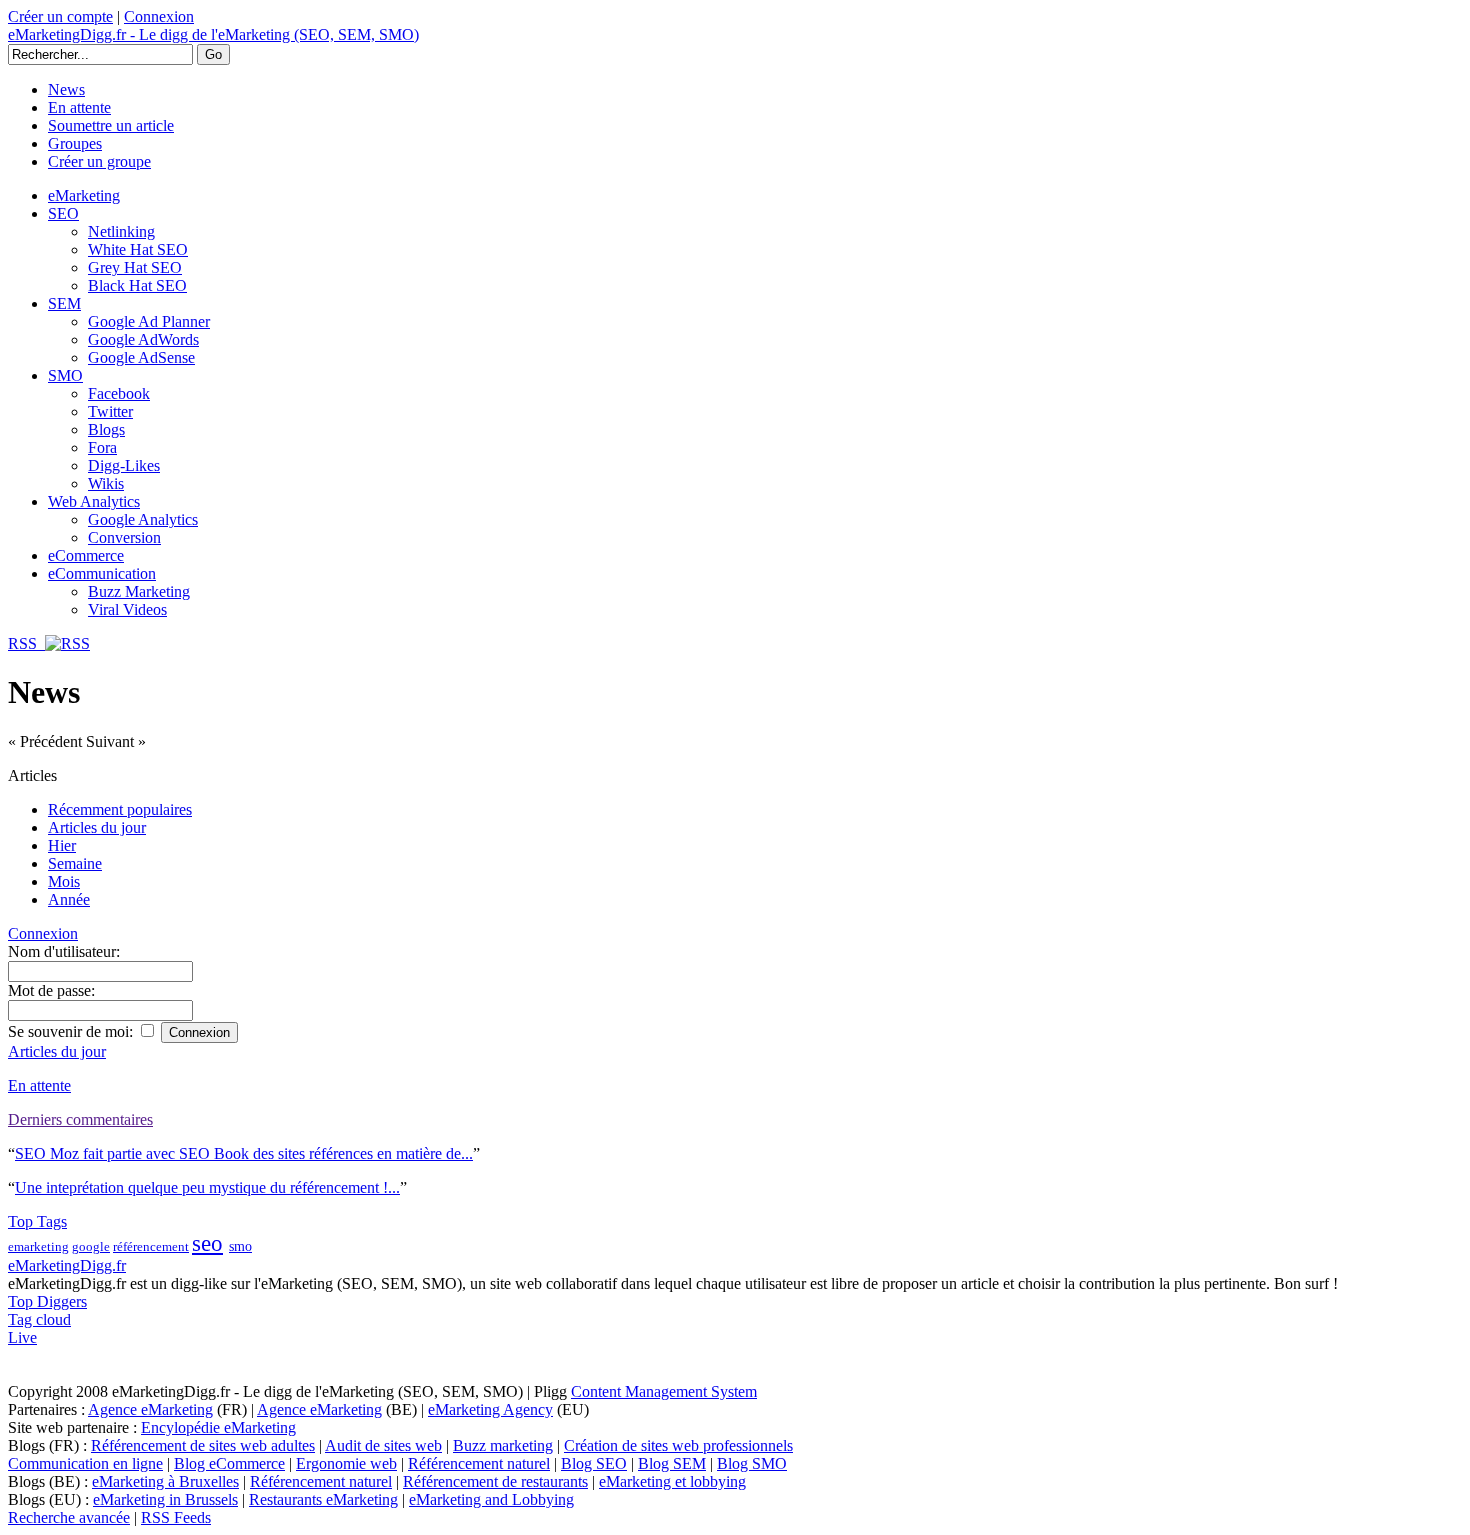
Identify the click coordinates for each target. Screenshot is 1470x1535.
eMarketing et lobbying (672, 1481)
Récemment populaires (120, 809)
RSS (26, 643)
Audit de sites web (383, 1445)
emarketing (38, 1246)
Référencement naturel (479, 1463)
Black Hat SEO (137, 285)
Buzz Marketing (139, 591)
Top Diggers (47, 1301)
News (66, 89)
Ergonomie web (346, 1463)
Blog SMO (752, 1463)
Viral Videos (127, 609)
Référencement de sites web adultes (203, 1445)
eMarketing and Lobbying (491, 1499)
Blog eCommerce (229, 1463)
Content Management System (664, 1391)
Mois (64, 881)
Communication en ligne (85, 1463)
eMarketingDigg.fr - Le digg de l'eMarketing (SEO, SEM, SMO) (213, 34)
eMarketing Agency (490, 1409)
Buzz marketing (503, 1445)
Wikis (106, 483)
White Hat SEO (138, 249)
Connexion (159, 16)
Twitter (110, 411)
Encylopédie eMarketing (218, 1427)
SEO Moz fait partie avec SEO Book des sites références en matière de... (244, 1153)
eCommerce (86, 555)
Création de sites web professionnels (678, 1445)
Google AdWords (143, 339)
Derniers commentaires (80, 1119)
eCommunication (102, 573)
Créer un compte (60, 16)
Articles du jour (97, 827)
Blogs (106, 429)
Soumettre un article (111, 125)
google (91, 1247)
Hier (62, 845)
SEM (64, 303)
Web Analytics (94, 501)
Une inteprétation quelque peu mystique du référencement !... (207, 1187)
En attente (79, 107)
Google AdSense (141, 357)
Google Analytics (143, 519)
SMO (65, 375)
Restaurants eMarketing (323, 1499)
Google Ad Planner (149, 321)
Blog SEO (594, 1463)
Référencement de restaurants (495, 1481)
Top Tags (37, 1221)
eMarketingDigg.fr (67, 1265)
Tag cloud (39, 1319)
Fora (102, 447)
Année (69, 899)
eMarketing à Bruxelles (165, 1481)
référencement (151, 1246)
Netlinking (121, 231)
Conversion (124, 537)
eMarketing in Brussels (165, 1499)
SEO (63, 213)
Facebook (119, 393)
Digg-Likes (124, 465)
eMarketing (84, 195)
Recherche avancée (69, 1517)
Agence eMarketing (150, 1409)
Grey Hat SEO (135, 267)
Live (22, 1337)
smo (240, 1246)
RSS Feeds (176, 1517)
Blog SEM (672, 1463)
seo (207, 1243)
